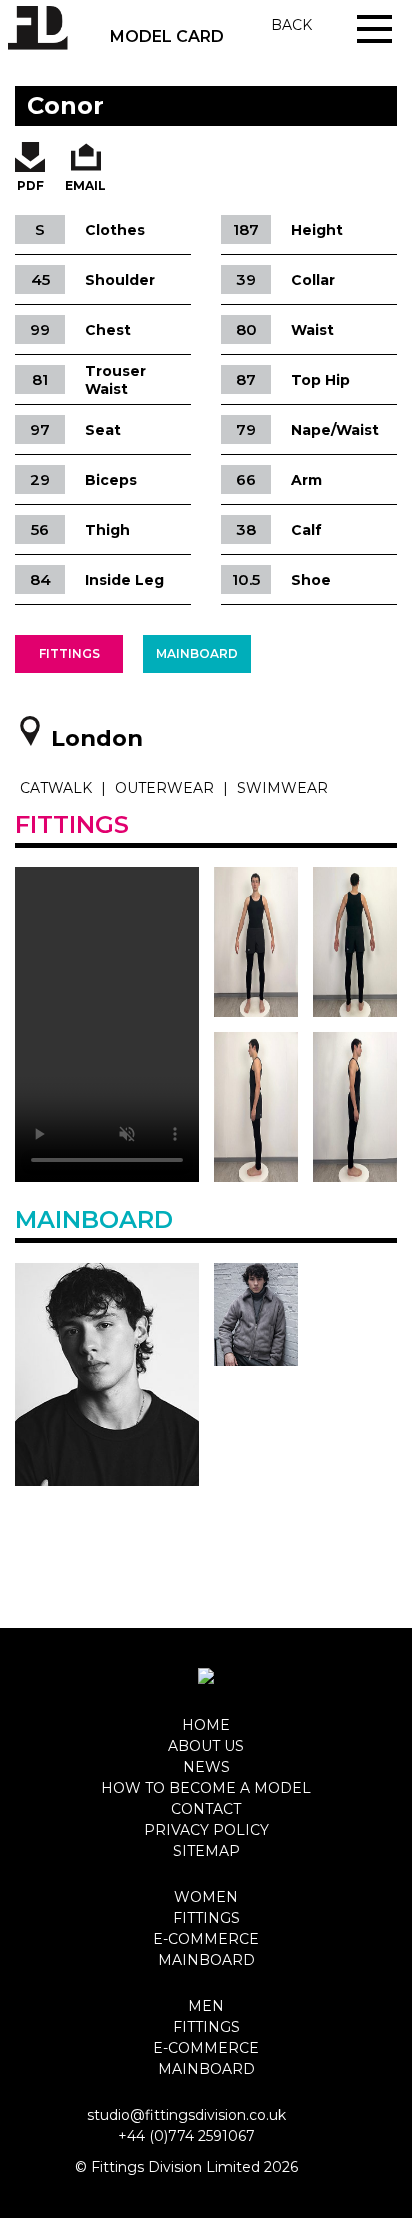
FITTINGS (206, 1918)
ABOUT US (206, 1746)
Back (291, 25)
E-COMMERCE (206, 1939)
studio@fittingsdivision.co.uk (186, 2115)
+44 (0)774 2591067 (186, 2136)
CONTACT (206, 1809)
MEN (206, 2006)
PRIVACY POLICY (206, 1830)
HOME (206, 1725)
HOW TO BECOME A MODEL (206, 1788)
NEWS (206, 1767)
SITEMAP (206, 1851)
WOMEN (206, 1897)
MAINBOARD (206, 1960)
